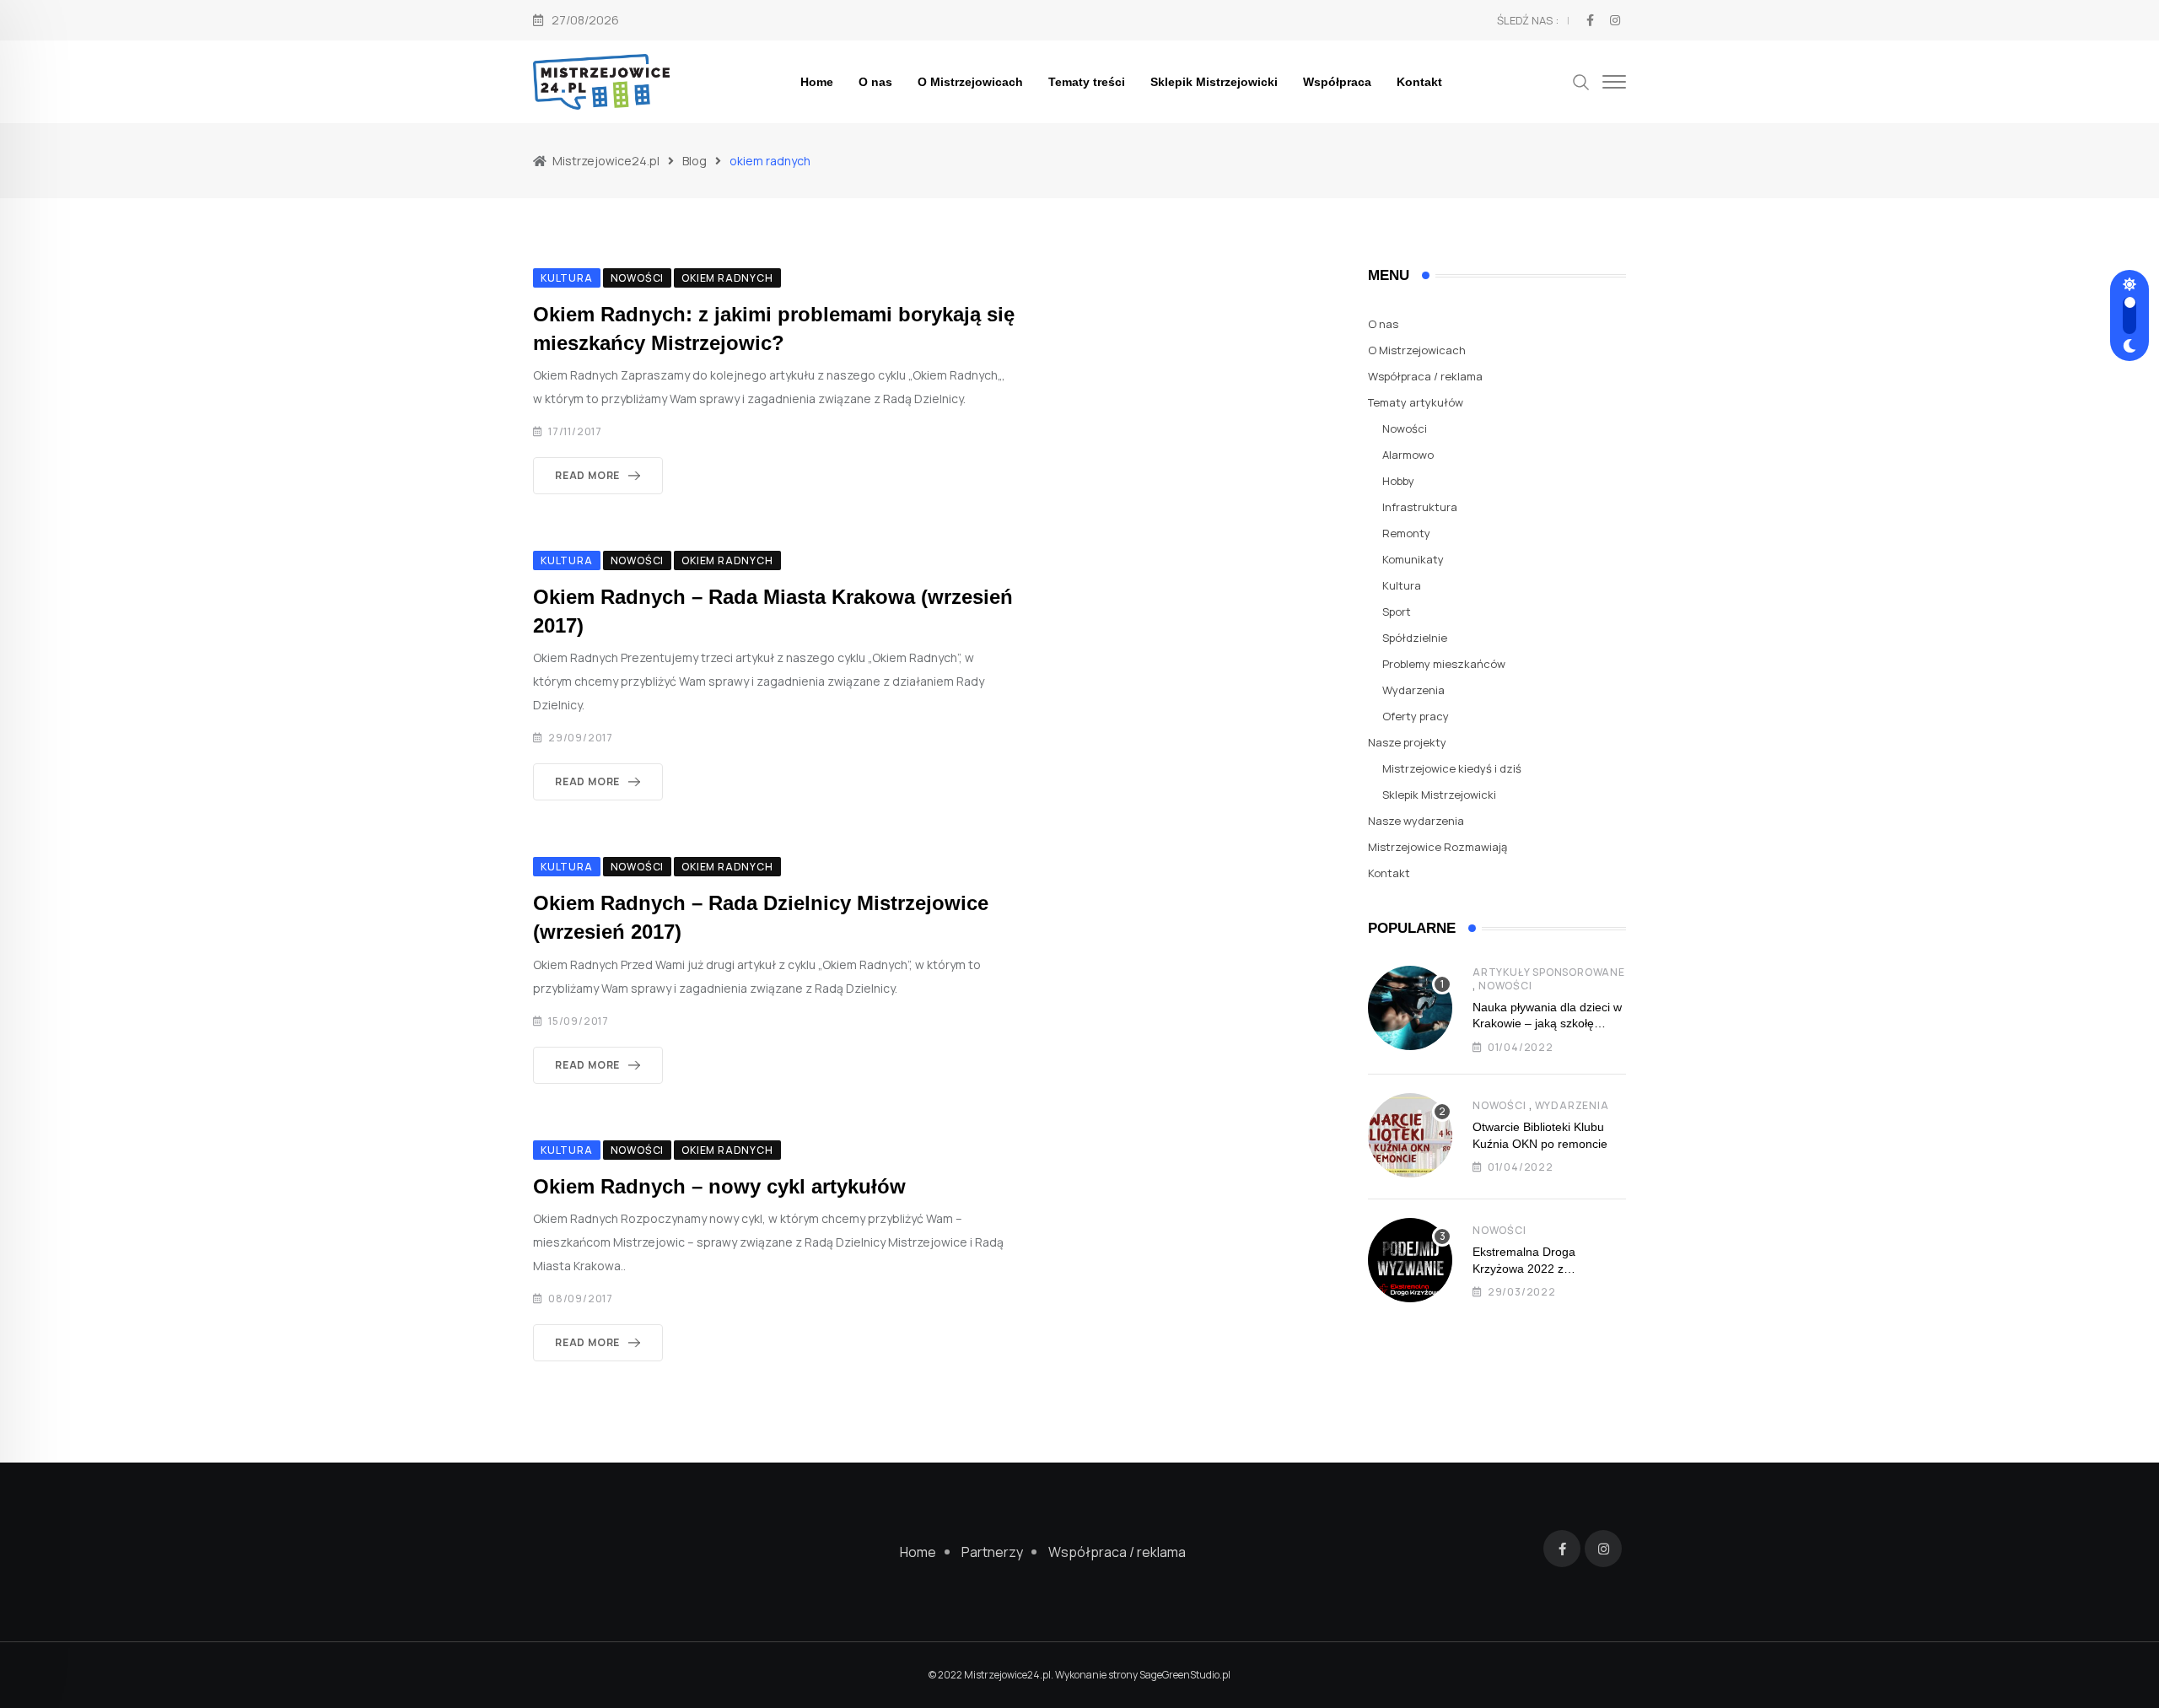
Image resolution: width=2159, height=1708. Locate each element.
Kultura (1402, 585)
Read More (587, 475)
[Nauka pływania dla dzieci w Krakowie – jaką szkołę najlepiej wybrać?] (1410, 1008)
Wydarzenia (1413, 690)
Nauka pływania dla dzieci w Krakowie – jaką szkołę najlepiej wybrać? (1547, 1024)
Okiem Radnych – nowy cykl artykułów (719, 1186)
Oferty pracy (1416, 716)
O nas (875, 82)
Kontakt (1419, 82)
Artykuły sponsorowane (1549, 972)
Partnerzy (992, 1552)
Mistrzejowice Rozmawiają (1438, 847)
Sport (1397, 612)
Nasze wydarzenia (1416, 821)
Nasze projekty (1407, 742)
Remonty (1406, 533)
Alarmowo (1408, 455)
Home (817, 82)
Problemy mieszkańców (1444, 664)
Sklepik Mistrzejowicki (1214, 82)
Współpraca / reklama (1425, 376)
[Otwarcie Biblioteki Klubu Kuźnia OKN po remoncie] (1410, 1135)
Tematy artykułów (1416, 402)
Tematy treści (1087, 82)
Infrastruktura (1420, 507)
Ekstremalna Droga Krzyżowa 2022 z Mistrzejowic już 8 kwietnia (1543, 1268)
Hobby (1398, 481)
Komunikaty (1413, 559)
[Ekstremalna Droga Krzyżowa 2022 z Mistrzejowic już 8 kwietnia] (1410, 1260)
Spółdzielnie (1415, 638)
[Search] (1581, 81)
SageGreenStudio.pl (1185, 1675)
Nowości (1405, 428)
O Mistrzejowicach (970, 82)
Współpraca (1337, 82)
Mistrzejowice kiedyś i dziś (1452, 768)
